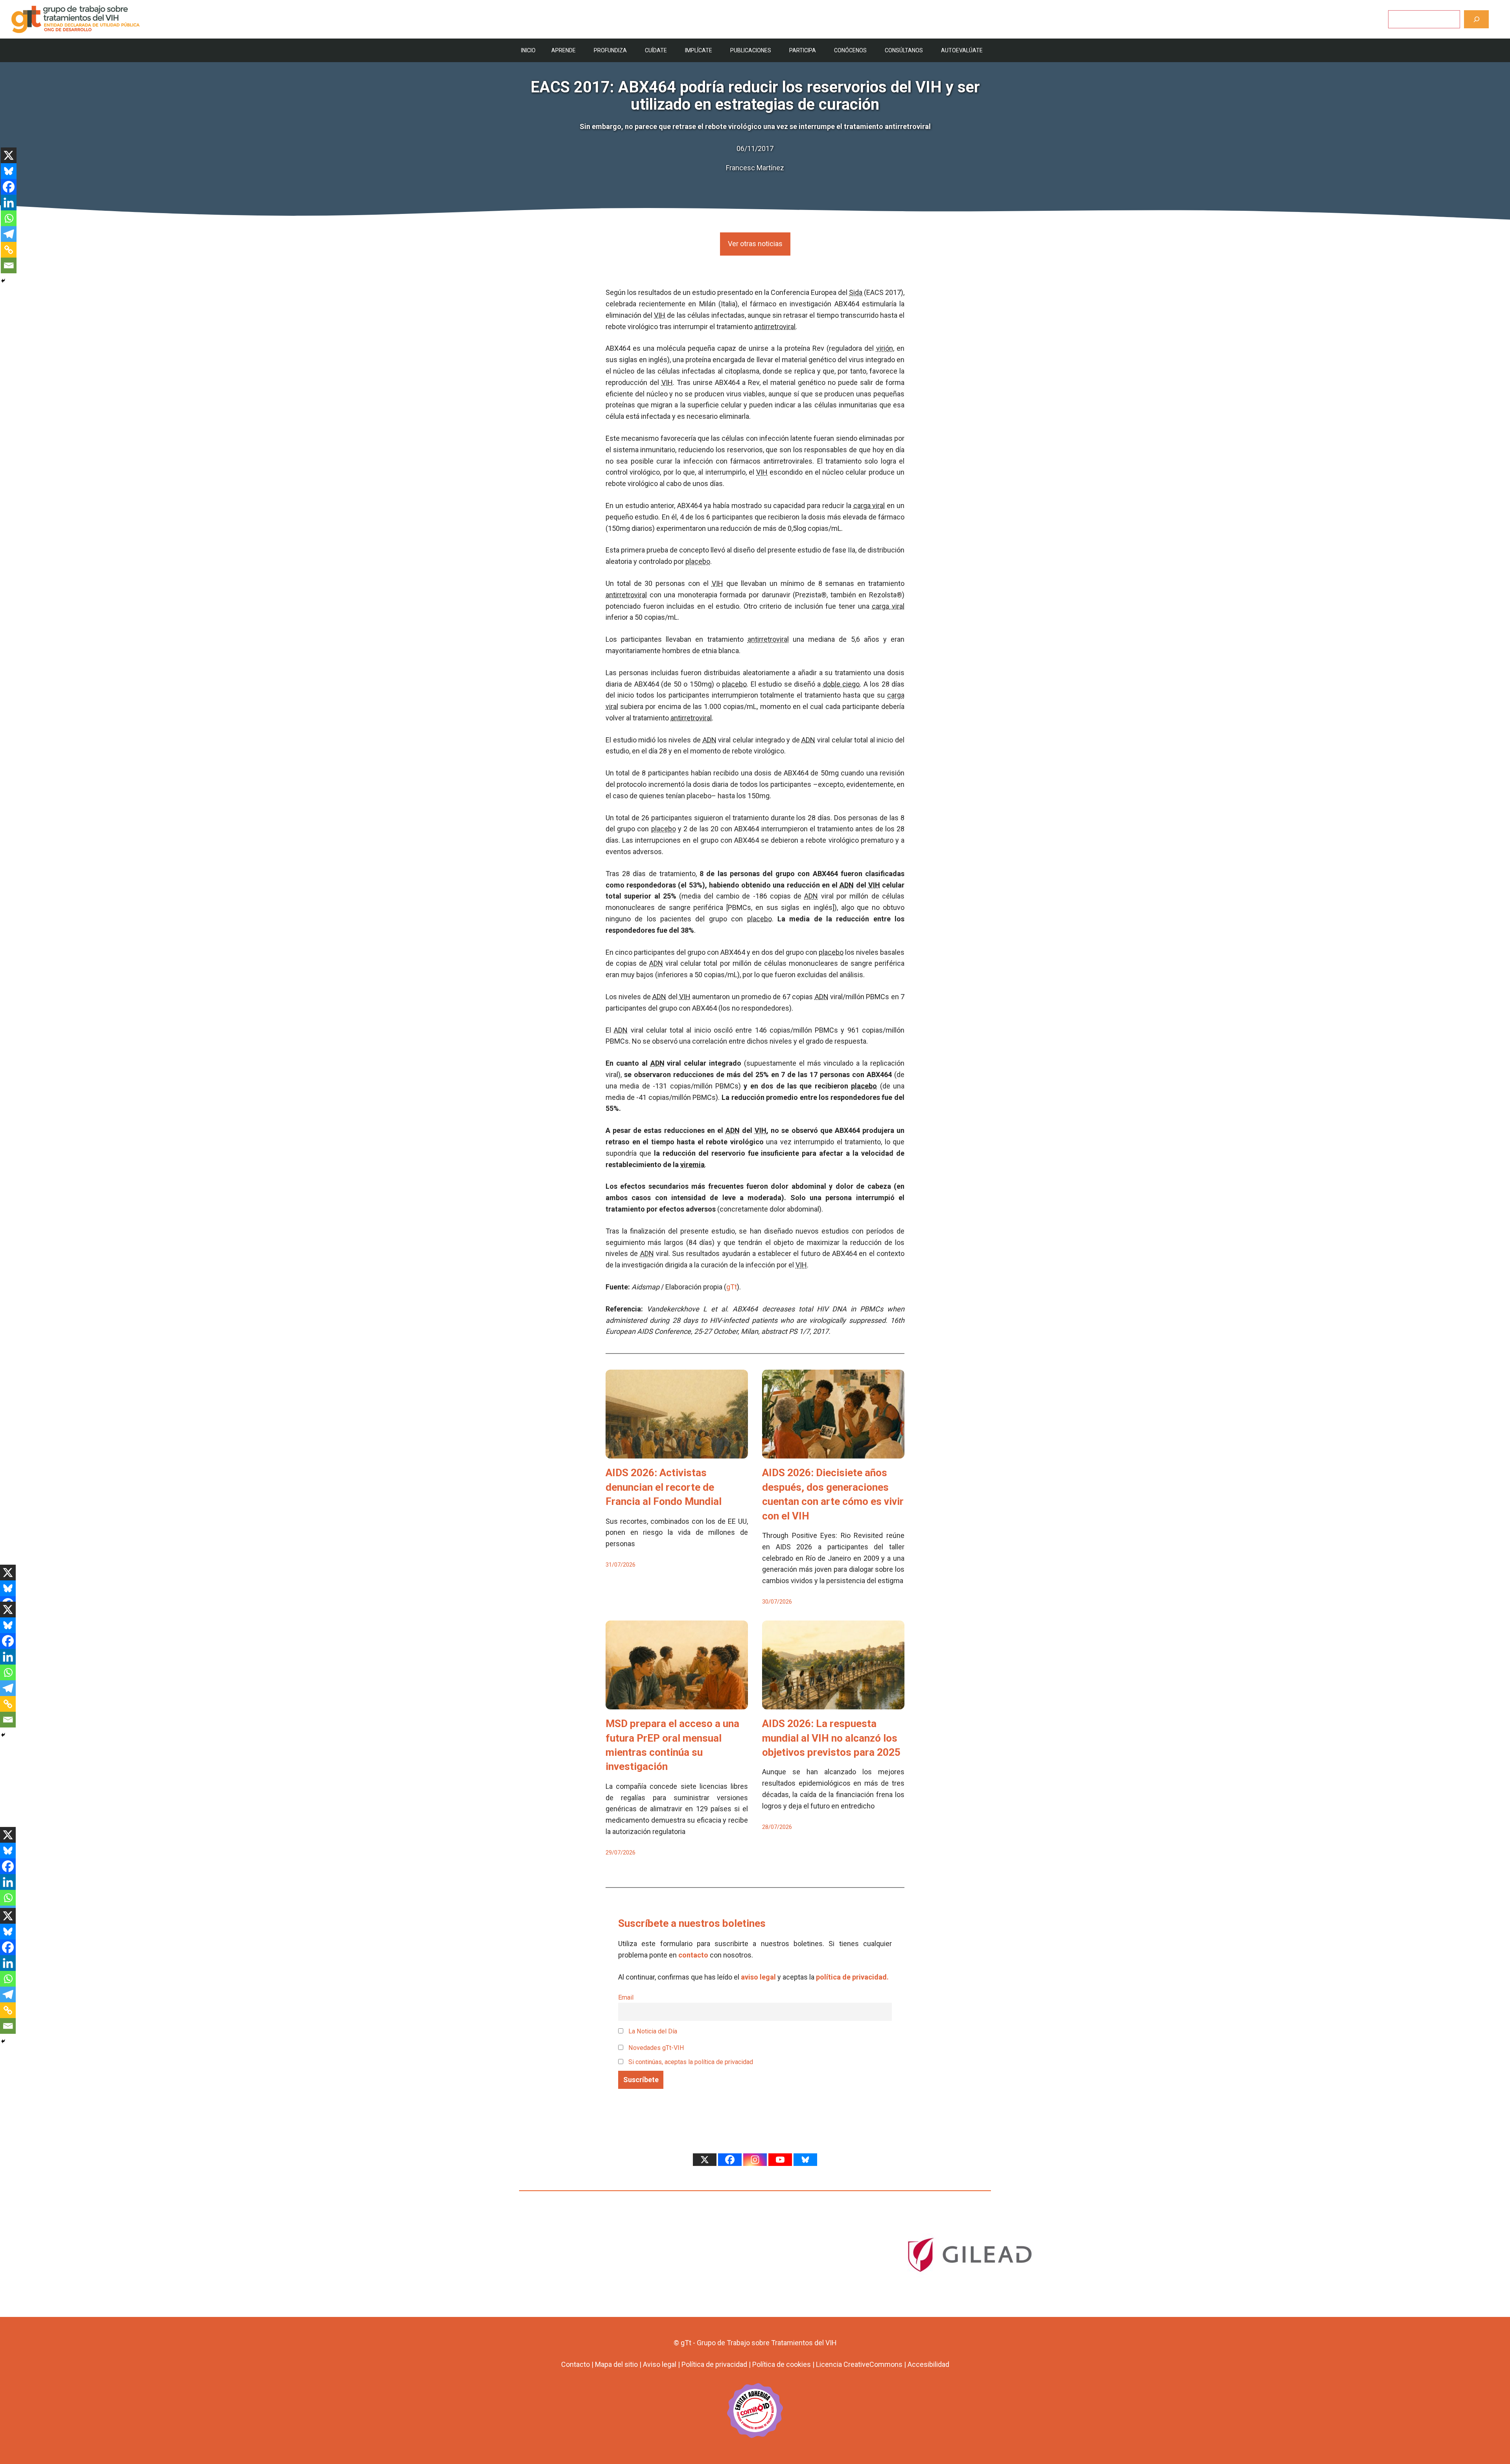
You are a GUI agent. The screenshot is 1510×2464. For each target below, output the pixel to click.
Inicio (528, 50)
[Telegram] (9, 234)
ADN (710, 740)
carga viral (869, 506)
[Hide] (3, 281)
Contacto (575, 2364)
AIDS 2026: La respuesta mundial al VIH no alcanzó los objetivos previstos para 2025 (831, 1738)
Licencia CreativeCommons (859, 2364)
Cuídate (656, 50)
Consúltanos (904, 50)
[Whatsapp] (9, 218)
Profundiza (610, 50)
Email (626, 1997)
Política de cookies (782, 2364)
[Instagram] (755, 2160)
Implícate (699, 50)
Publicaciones (751, 50)
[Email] (9, 265)
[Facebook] (9, 187)
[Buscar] (1476, 19)
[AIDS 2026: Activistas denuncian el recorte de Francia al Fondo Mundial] (677, 1453)
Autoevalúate (962, 50)
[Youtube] (780, 2160)
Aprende (563, 50)
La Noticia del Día (652, 2031)
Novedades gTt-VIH (656, 2048)
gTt (732, 1287)
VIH (660, 315)
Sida (856, 292)
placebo (698, 561)
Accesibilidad (928, 2364)
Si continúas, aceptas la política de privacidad (691, 2062)
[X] (9, 155)
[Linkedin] (9, 203)
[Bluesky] (9, 171)
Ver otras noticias (755, 244)
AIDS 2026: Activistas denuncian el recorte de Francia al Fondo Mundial (664, 1487)
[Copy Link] (9, 250)
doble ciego (841, 684)
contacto (693, 1955)
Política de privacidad (714, 2364)
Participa (803, 50)
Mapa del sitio (616, 2364)
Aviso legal (660, 2364)
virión (885, 348)
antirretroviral (775, 327)
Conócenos (850, 50)
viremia (692, 1165)
